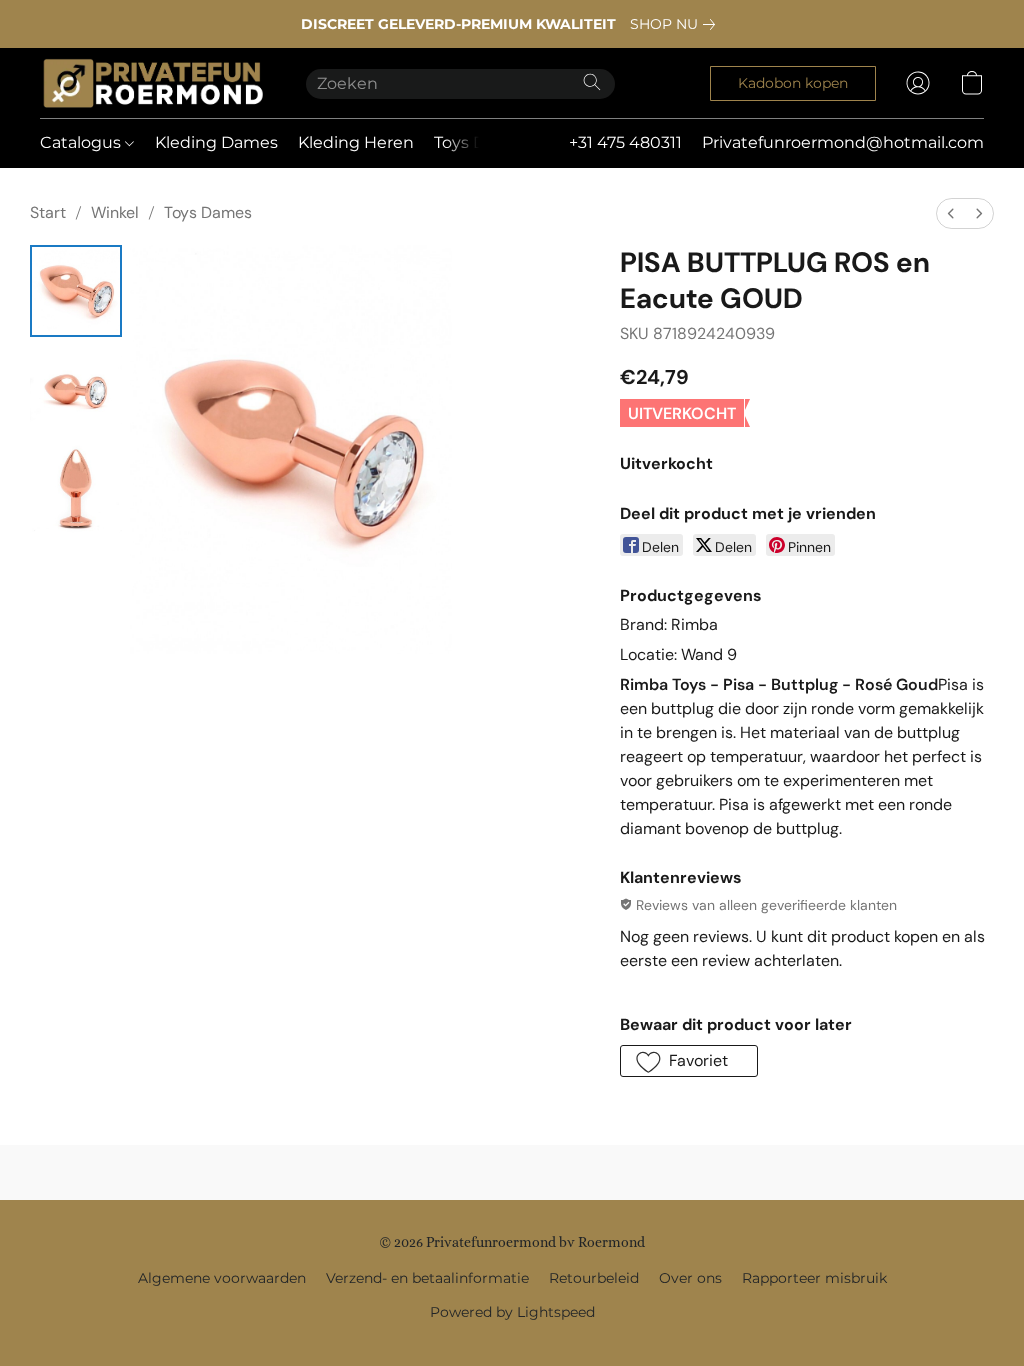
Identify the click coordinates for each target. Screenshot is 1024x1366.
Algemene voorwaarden (222, 1278)
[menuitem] (951, 213)
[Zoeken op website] (592, 82)
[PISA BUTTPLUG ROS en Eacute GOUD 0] (76, 291)
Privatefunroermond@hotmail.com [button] (843, 142)
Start (48, 212)
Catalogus (82, 142)
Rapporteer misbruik (814, 1278)
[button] (153, 83)
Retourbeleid (594, 1278)
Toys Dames (208, 212)
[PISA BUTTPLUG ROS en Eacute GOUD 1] (76, 391)
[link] (676, 24)
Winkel (115, 212)
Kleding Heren (356, 142)
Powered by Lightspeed (512, 1312)
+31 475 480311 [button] (625, 142)
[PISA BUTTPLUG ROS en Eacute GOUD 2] (76, 491)
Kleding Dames (216, 142)
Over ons (690, 1278)
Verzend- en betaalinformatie (427, 1278)
